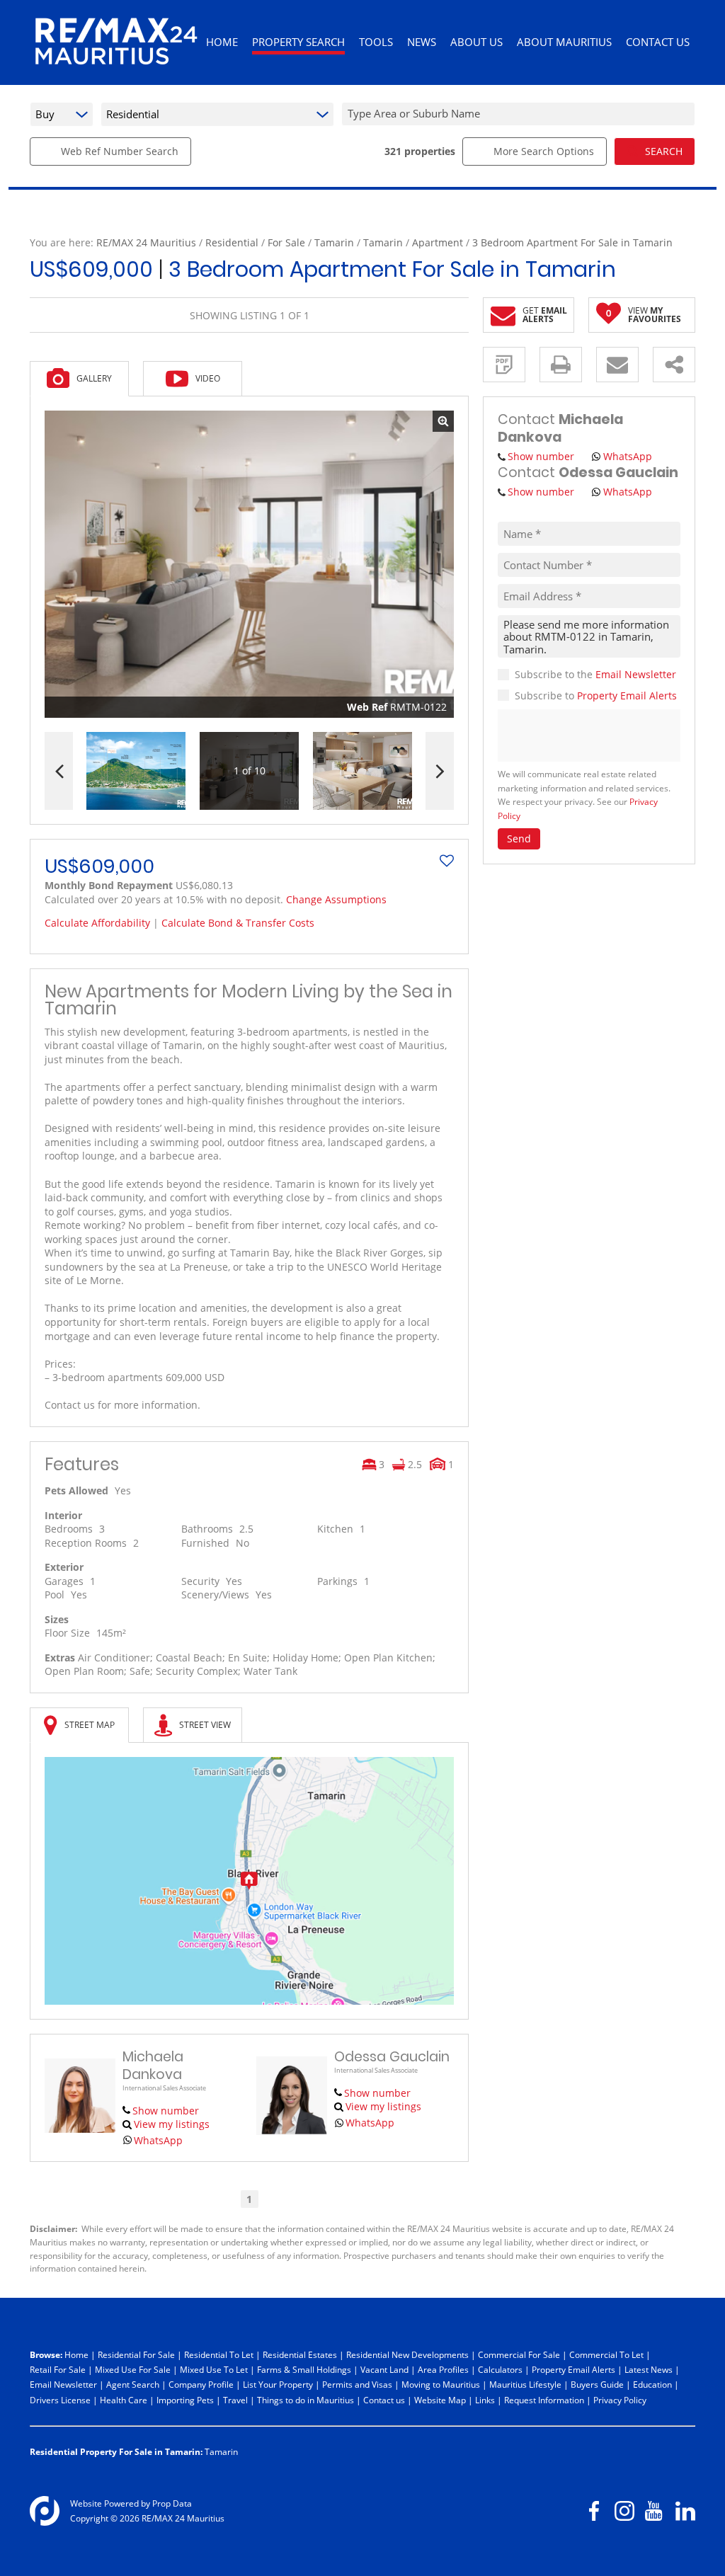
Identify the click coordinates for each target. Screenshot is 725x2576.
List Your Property (278, 2384)
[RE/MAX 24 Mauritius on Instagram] (624, 2511)
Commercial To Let (606, 2354)
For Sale (286, 242)
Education (652, 2384)
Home (76, 2354)
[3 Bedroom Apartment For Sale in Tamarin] (249, 564)
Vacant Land (384, 2369)
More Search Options (544, 151)
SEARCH (664, 151)
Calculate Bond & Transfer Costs (238, 923)
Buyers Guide (597, 2384)
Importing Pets (185, 2400)
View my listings (172, 2124)
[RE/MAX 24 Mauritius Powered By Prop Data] (45, 2511)
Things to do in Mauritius (306, 2400)
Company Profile (201, 2384)
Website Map (440, 2400)
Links (485, 2400)
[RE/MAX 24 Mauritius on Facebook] (594, 2511)
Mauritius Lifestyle (525, 2384)
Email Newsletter (636, 674)
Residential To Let (219, 2354)
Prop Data (172, 2503)
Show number (166, 2111)
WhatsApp (158, 2140)
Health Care (124, 2400)
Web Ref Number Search (120, 151)
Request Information (544, 2400)
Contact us (384, 2400)
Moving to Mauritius (441, 2384)
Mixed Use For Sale (133, 2369)
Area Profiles (443, 2369)
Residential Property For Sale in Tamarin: (116, 2451)
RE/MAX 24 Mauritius (146, 242)
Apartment (438, 242)
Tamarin (334, 242)
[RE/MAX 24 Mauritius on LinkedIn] (685, 2511)
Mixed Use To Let (214, 2369)
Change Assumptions (336, 899)
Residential (232, 242)
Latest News (649, 2369)
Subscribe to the (595, 674)
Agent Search (133, 2384)
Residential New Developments (407, 2354)
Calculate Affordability (97, 923)
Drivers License (60, 2400)
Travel (235, 2400)
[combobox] (520, 114)
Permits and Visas (357, 2384)
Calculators (500, 2369)
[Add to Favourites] (447, 861)
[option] (362, 771)
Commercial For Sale (519, 2354)
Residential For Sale (136, 2354)
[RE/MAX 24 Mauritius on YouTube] (655, 2511)
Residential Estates (300, 2354)
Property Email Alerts (627, 695)
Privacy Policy (620, 2400)
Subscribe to (596, 695)
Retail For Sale (58, 2369)
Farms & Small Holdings (304, 2369)
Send (519, 838)
